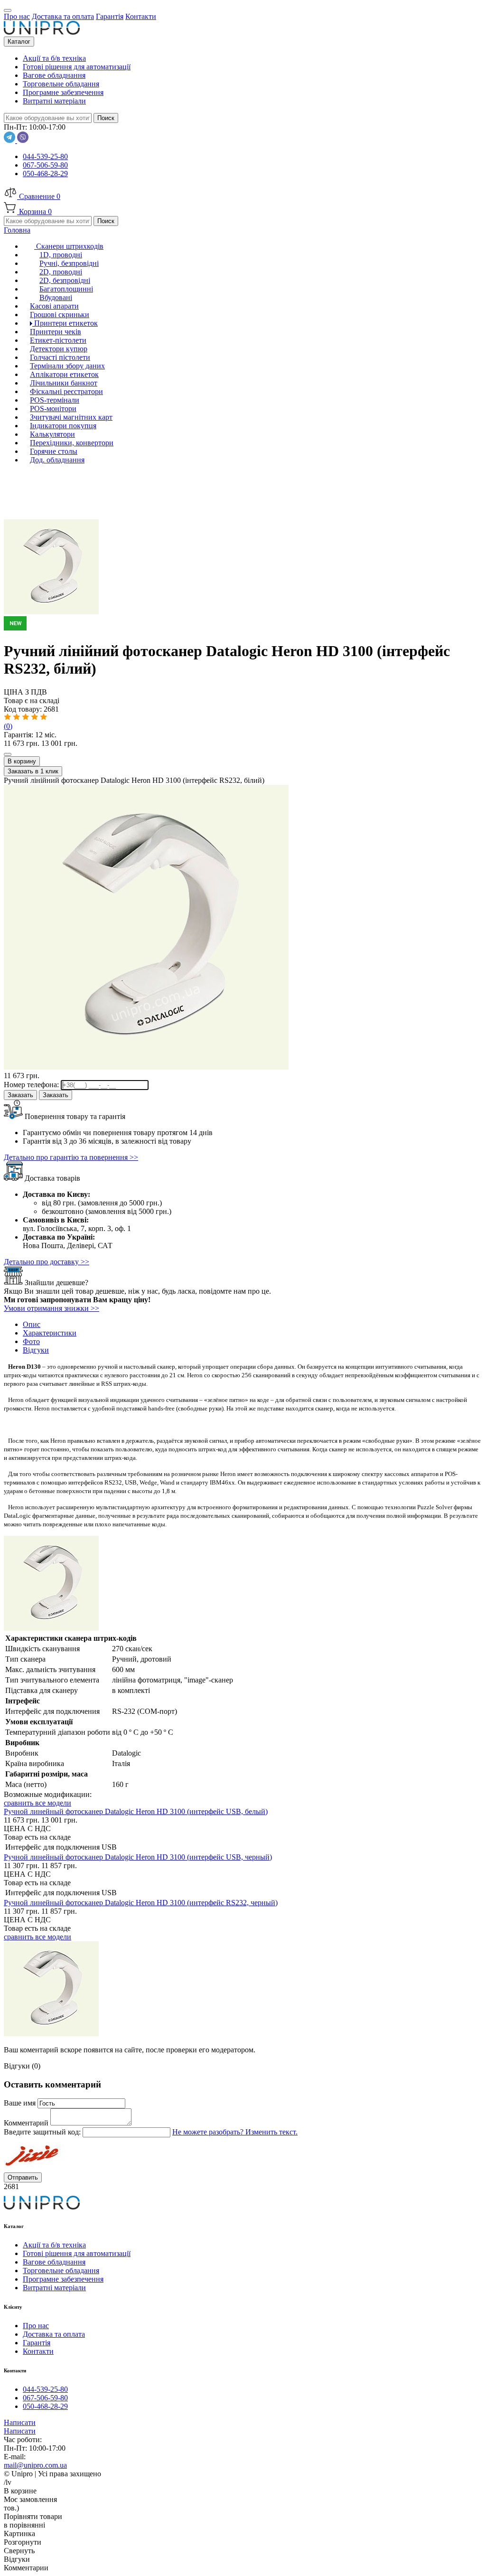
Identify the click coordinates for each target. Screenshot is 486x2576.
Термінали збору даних (67, 366)
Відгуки (36, 1350)
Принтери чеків (56, 332)
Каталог (19, 42)
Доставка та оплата (54, 2334)
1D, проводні (61, 255)
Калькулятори (52, 434)
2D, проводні (61, 272)
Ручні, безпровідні (69, 263)
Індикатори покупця (63, 426)
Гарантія (37, 2343)
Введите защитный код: (43, 2132)
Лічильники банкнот (64, 383)
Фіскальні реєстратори (66, 391)
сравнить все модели (37, 1803)
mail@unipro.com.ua (35, 2465)
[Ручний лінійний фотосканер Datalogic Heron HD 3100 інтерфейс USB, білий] (243, 620)
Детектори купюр (59, 349)
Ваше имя (21, 2103)
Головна (17, 230)
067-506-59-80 (45, 165)
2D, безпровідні (65, 280)
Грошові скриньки (60, 315)
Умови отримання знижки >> (51, 1308)
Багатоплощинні (66, 289)
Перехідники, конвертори (72, 443)
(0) (8, 726)
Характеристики (50, 1333)
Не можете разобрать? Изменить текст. (235, 2132)
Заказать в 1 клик (33, 771)
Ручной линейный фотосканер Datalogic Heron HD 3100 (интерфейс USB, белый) (136, 1811)
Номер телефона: (32, 1085)
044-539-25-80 (45, 156)
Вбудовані (56, 297)
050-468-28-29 (45, 174)
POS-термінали (55, 400)
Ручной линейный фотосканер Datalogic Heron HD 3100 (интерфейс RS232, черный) (141, 1903)
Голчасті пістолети (60, 357)
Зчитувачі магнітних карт (71, 417)
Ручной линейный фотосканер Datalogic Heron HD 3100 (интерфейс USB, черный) (138, 1857)
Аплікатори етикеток (64, 374)
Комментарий (27, 2123)
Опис (32, 1324)
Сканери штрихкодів (69, 246)
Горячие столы (54, 451)
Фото (31, 1341)
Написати (20, 2422)
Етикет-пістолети (58, 340)
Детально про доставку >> (47, 1262)
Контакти (38, 2351)
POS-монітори (53, 409)
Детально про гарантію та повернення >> (71, 1157)
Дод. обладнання (57, 460)
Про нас (36, 2326)
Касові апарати (54, 306)
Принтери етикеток (65, 323)
